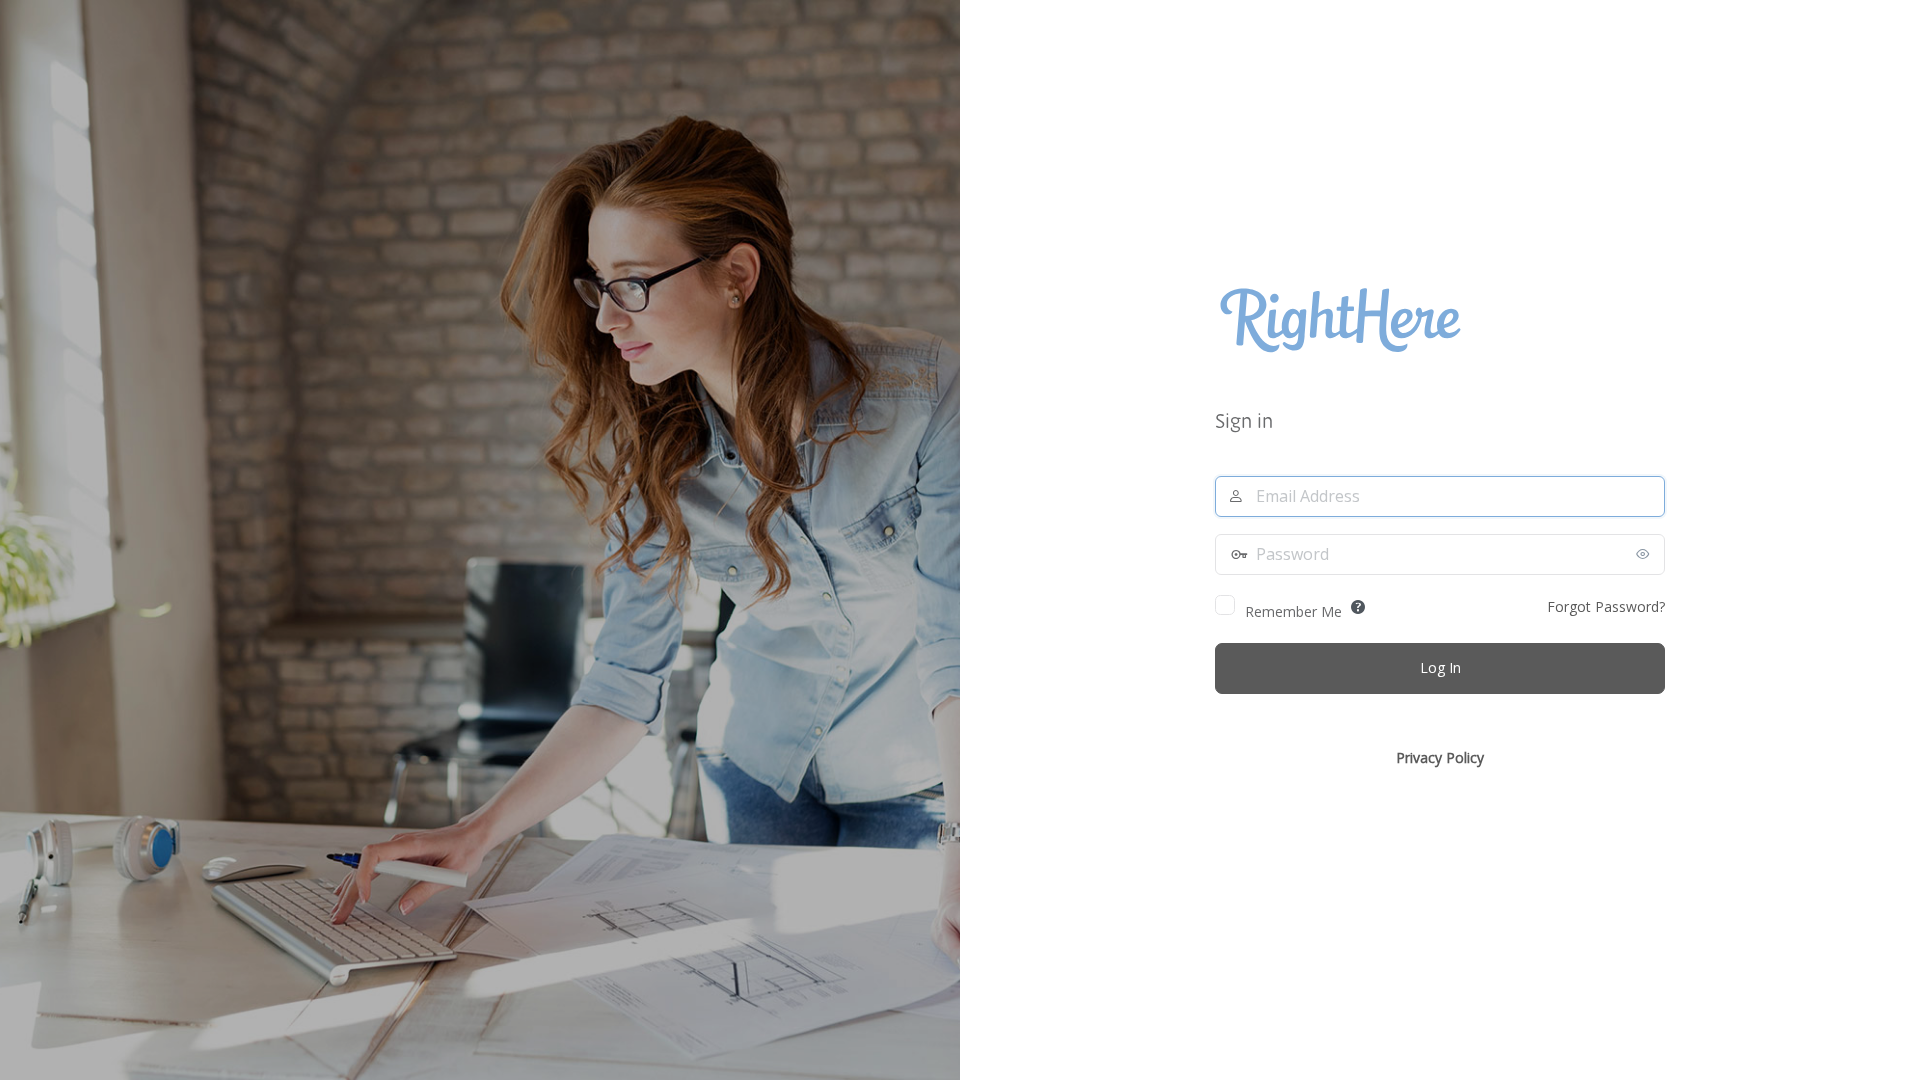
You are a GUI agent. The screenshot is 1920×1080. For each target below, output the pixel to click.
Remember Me (1293, 611)
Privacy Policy (1440, 757)
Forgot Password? (1606, 606)
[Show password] (1645, 554)
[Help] (1358, 607)
